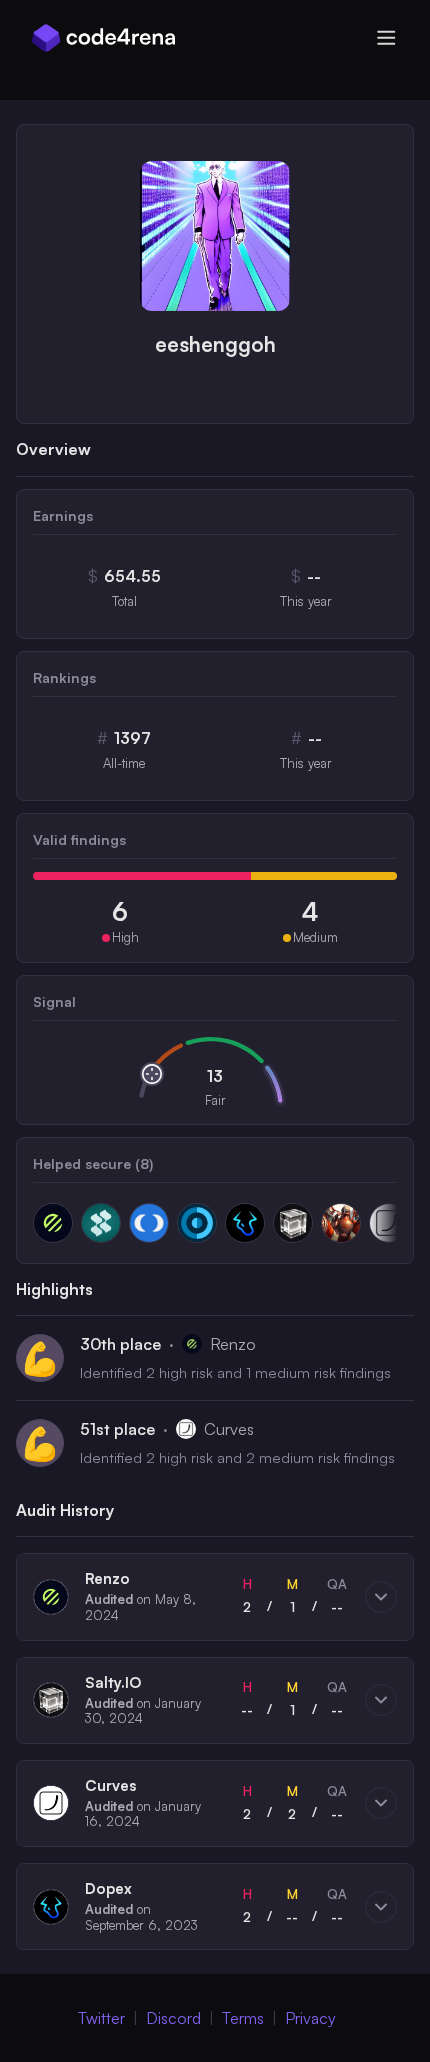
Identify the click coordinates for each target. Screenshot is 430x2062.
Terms (243, 2018)
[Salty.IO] (293, 1223)
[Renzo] (53, 1223)
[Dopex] (245, 1223)
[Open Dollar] (197, 1223)
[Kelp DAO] (101, 1223)
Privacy (310, 2018)
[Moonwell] (149, 1223)
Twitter (101, 2018)
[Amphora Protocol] (341, 1223)
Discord (173, 2018)
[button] (215, 1596)
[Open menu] (386, 38)
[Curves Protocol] (389, 1223)
